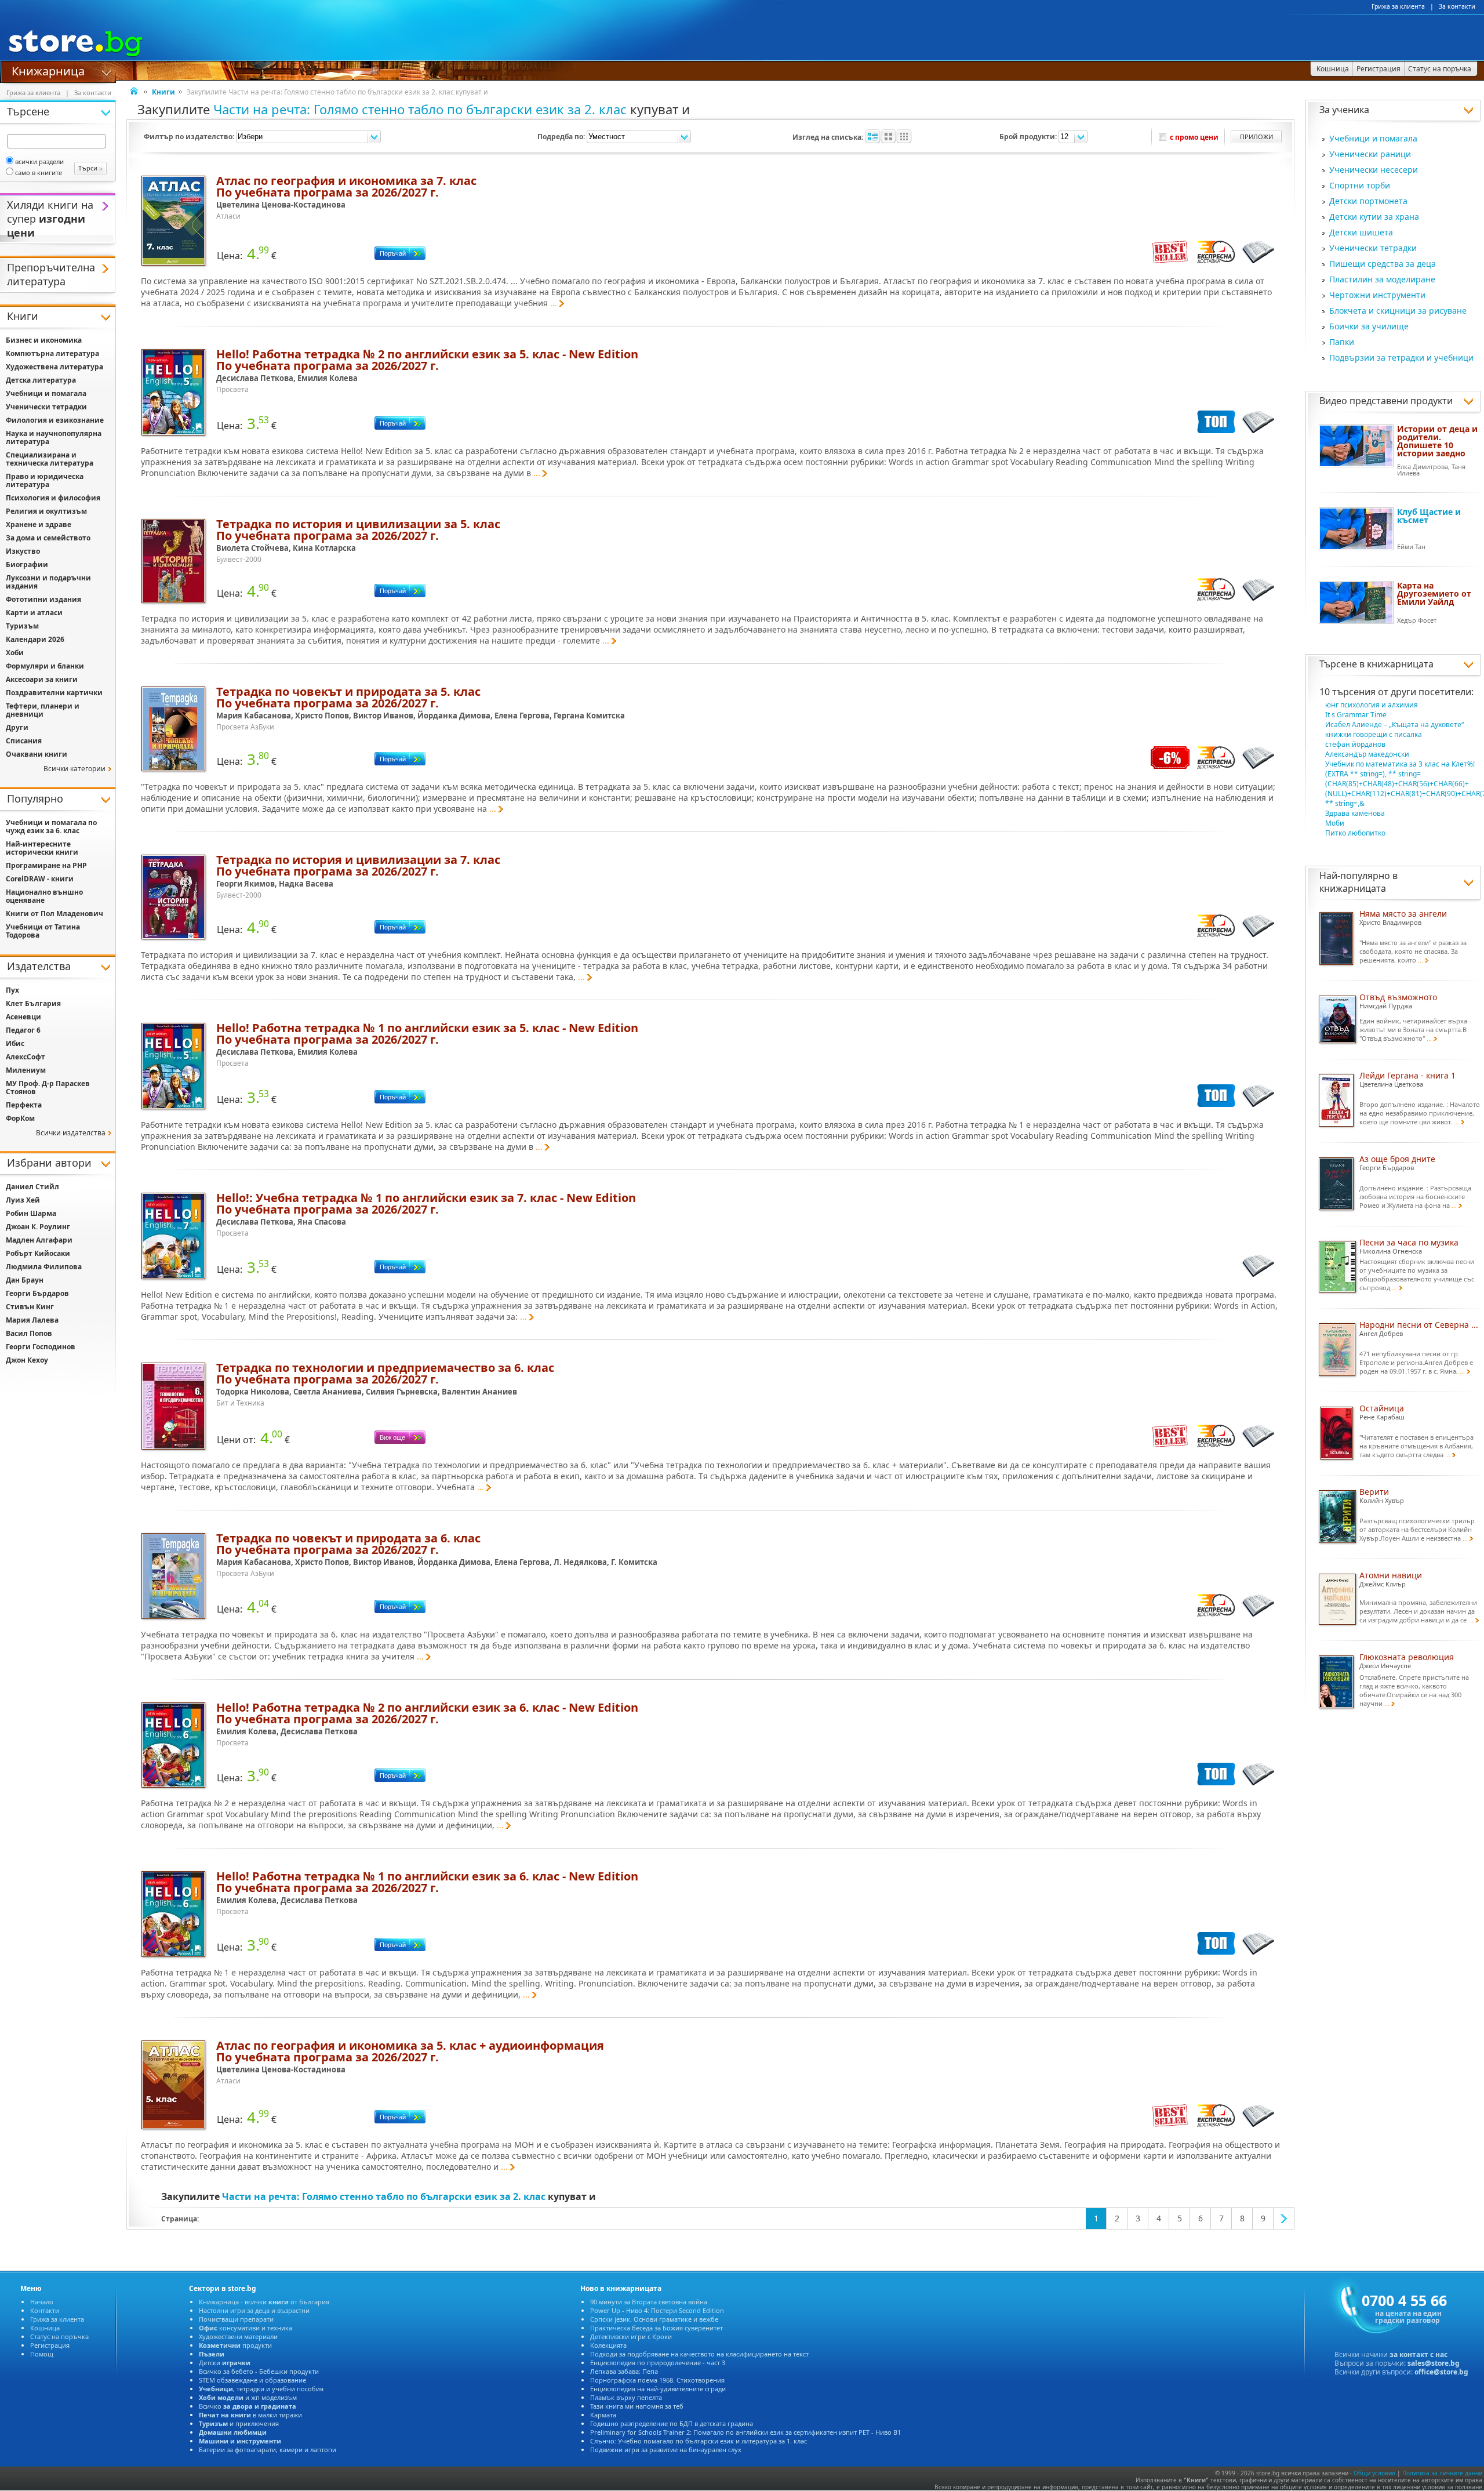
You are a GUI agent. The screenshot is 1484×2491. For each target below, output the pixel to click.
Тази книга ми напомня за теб (637, 2406)
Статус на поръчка (59, 2336)
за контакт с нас (1418, 2354)
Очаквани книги (37, 754)
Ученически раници (1370, 154)
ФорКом (20, 1118)
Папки (1342, 342)
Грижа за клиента (1398, 6)
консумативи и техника (245, 2328)
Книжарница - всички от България (264, 2302)
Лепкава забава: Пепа (624, 2371)
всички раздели (39, 161)
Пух (12, 990)
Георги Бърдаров (37, 1293)
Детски (225, 2363)
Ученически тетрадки (1373, 248)
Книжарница (48, 70)
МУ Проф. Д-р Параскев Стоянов (48, 1087)
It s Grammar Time (1356, 715)
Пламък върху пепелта (626, 2397)
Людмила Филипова (44, 1267)
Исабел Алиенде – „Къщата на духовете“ (1394, 725)
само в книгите (39, 173)
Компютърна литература (52, 353)
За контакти (1457, 6)
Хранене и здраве (39, 524)
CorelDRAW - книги (40, 879)
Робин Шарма (31, 1213)
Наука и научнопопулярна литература (54, 437)
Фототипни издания (43, 599)
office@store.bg (1441, 2372)
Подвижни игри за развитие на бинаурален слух (666, 2450)
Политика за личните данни (1442, 2473)
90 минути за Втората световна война (649, 2302)
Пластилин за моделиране (1382, 279)
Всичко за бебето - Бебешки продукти (259, 2371)
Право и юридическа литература (45, 480)
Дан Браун (25, 1280)
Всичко (248, 2406)
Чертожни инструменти (1377, 295)
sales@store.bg (1434, 2363)
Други (17, 727)
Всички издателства (71, 1133)
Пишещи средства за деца (1383, 264)
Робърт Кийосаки (38, 1253)
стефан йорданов (1355, 744)
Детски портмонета (1368, 201)
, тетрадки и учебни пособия (261, 2389)
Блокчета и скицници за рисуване (1398, 311)
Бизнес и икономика (44, 340)
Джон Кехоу (27, 1360)
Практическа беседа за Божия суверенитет (656, 2328)
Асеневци (23, 1017)
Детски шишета (1361, 232)
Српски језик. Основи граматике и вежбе (654, 2319)
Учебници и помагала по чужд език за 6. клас (51, 827)
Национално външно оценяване (44, 896)
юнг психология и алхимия (1372, 705)
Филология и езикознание (55, 420)
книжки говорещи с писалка (1374, 734)
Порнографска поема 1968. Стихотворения (657, 2380)
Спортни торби (1360, 185)
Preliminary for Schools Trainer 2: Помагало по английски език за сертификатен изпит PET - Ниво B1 (745, 2432)
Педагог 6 (23, 1030)
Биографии (27, 564)
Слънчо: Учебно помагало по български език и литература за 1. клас (699, 2441)
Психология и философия (53, 498)
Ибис (15, 1043)
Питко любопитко (1355, 833)
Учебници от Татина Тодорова (43, 931)
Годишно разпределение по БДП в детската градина (672, 2423)
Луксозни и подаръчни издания (48, 582)
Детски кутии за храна (1374, 217)
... (554, 303)
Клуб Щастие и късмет (1429, 516)
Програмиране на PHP (46, 865)
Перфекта (24, 1105)
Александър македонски (1367, 754)
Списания (24, 741)
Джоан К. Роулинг (38, 1227)
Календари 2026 (35, 639)
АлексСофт (26, 1057)
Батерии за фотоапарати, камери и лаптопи (268, 2450)
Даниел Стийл (32, 1187)
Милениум (26, 1070)
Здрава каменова (1355, 813)
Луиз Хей (23, 1200)
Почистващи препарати (236, 2319)
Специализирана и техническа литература (50, 459)
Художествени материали (238, 2336)
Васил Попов (29, 1333)
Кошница (45, 2328)
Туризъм (22, 626)
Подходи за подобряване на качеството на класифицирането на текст (699, 2354)
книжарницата (1400, 664)
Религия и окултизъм (46, 511)
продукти (235, 2345)
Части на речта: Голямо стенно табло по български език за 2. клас (420, 109)
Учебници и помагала (1373, 138)
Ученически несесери (1374, 170)
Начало (42, 2302)
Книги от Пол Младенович (54, 914)
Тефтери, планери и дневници (43, 710)
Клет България (33, 1003)
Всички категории (74, 769)
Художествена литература (54, 367)
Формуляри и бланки (45, 666)
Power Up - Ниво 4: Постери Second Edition (657, 2310)
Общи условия (1374, 2473)
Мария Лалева (32, 1320)
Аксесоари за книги (42, 679)
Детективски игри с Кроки (631, 2336)
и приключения (239, 2423)
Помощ (42, 2354)
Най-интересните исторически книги (42, 848)
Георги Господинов (41, 1347)
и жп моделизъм (248, 2397)
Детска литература (41, 380)
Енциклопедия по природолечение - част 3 (658, 2363)
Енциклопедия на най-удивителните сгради (658, 2389)
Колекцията (608, 2345)
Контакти (45, 2310)
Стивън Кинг (30, 1307)
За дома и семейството (48, 538)
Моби (1335, 823)
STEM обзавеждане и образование (252, 2380)
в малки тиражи (250, 2415)
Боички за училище (1369, 326)
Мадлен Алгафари (39, 1240)
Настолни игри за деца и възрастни (254, 2310)
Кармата (603, 2415)
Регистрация (50, 2345)
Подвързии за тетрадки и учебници (1401, 357)
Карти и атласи (34, 613)
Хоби (15, 653)
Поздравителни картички (54, 693)
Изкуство (23, 551)
